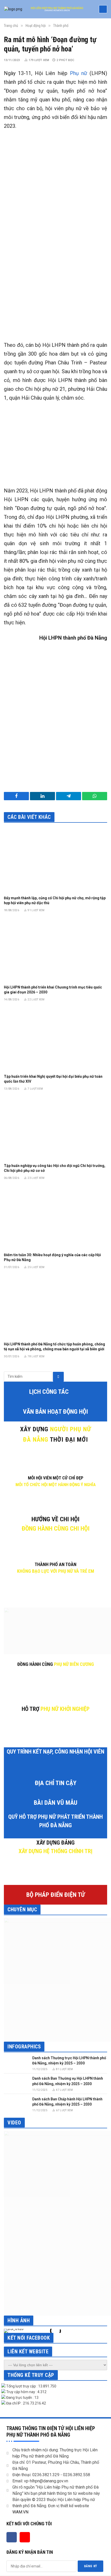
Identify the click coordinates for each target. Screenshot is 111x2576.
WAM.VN (20, 2512)
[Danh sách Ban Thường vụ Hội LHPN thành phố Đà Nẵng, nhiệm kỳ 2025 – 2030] (16, 2083)
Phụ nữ (78, 73)
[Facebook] (12, 2537)
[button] (9, 2331)
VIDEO (14, 2123)
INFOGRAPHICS (24, 2047)
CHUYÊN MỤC (22, 1909)
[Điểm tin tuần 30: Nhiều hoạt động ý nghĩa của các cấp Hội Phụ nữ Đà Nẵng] (55, 1218)
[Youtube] (25, 2537)
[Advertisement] (55, 274)
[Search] (58, 1377)
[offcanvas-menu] (103, 9)
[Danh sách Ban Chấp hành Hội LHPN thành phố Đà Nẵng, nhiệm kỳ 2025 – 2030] (16, 2104)
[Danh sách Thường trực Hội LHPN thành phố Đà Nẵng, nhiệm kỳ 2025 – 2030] (16, 2063)
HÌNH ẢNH (19, 2320)
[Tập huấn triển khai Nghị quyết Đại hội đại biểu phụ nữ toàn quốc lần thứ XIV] (55, 1039)
